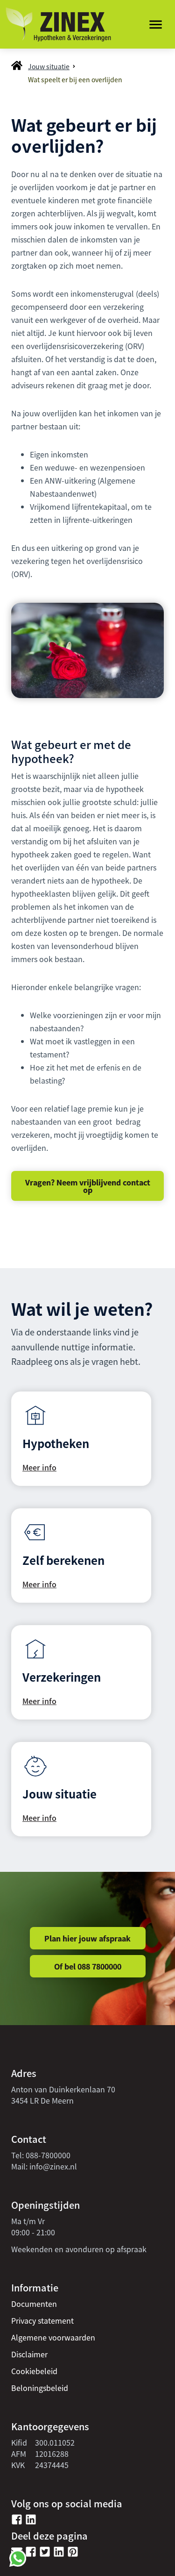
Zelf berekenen (63, 1560)
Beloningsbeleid (40, 2388)
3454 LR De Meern (42, 2100)
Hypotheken (56, 1443)
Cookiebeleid (34, 2371)
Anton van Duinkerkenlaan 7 (61, 2089)
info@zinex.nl (53, 2166)
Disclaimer (29, 2354)
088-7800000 (48, 2155)
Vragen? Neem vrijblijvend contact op (88, 1186)
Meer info (39, 1467)
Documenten (34, 2304)
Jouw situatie (49, 66)
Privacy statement (42, 2320)
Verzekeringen (62, 1677)
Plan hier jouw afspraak (87, 1938)
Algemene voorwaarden (53, 2337)
